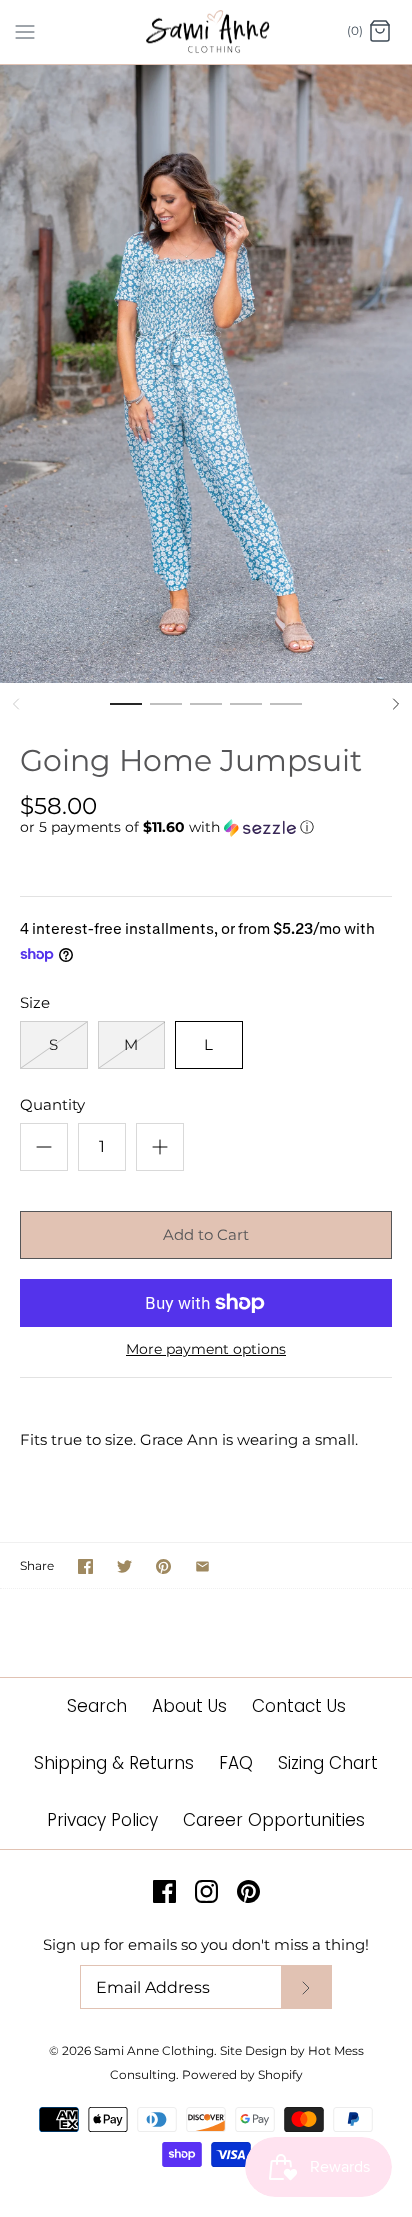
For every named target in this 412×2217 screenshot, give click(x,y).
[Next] (396, 704)
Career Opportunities (274, 1820)
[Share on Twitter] (124, 1566)
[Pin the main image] (163, 1566)
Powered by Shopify (242, 2074)
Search (97, 1706)
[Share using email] (202, 1566)
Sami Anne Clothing (154, 2050)
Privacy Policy (102, 1820)
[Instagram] (206, 1891)
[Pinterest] (248, 1891)
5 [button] (286, 713)
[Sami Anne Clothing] (206, 32)
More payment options (206, 1349)
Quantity (52, 1104)
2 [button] (166, 713)
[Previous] (16, 704)
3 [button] (206, 713)
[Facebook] (164, 1891)
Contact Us (299, 1706)
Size (35, 1002)
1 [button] (126, 713)
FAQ (236, 1763)
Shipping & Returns (114, 1763)
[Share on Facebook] (85, 1566)
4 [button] (246, 713)
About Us (189, 1706)
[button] (206, 827)
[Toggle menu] (25, 31)
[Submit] (306, 1987)
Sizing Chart (328, 1763)
